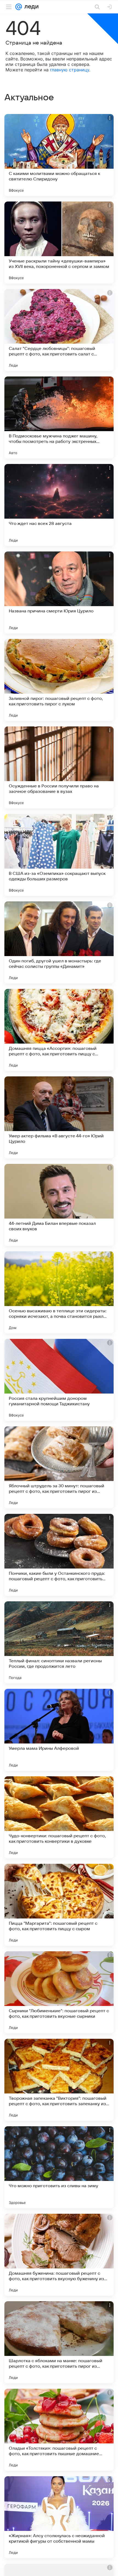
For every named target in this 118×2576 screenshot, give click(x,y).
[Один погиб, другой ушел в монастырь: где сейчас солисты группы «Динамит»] (59, 942)
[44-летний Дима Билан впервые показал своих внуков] (59, 1205)
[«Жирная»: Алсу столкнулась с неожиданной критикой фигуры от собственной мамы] (59, 2517)
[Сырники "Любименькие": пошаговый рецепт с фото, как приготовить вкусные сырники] (59, 1992)
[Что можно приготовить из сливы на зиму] (59, 2167)
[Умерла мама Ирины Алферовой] (59, 1730)
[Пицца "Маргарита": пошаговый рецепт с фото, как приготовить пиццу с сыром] (59, 1905)
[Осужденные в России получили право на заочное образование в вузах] (59, 767)
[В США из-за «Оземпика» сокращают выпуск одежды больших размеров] (59, 855)
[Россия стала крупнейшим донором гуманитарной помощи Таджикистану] (59, 1380)
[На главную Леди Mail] (30, 7)
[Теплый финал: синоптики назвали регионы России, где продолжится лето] (59, 1642)
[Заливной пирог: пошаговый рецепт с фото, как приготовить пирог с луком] (59, 680)
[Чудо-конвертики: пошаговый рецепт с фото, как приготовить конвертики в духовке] (59, 1817)
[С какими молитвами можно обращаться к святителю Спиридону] (59, 155)
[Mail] (19, 7)
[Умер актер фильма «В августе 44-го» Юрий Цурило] (59, 1117)
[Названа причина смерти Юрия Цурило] (59, 592)
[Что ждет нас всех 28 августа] (59, 505)
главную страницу (70, 70)
